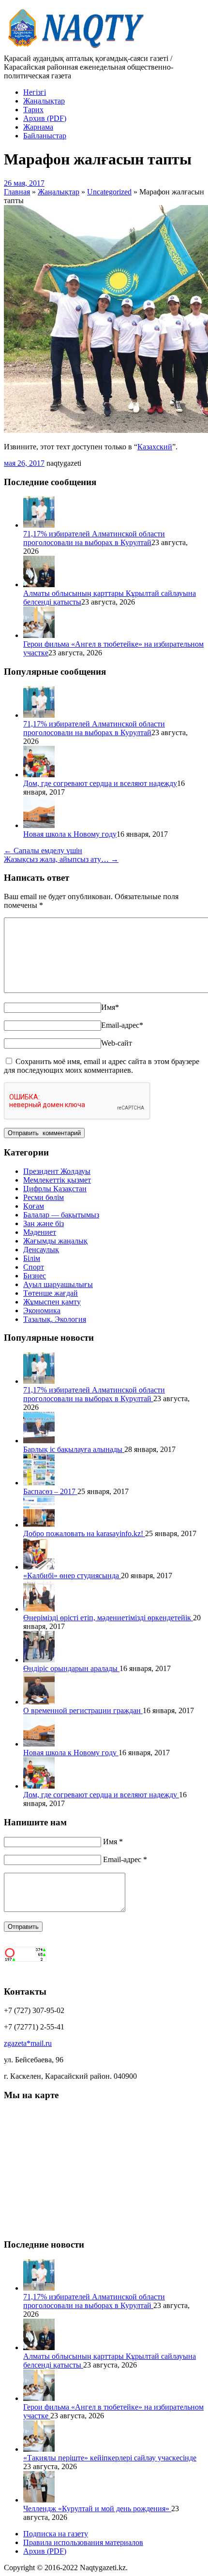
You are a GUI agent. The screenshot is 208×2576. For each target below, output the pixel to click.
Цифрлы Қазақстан (55, 1189)
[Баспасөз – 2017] (39, 1483)
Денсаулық (41, 1250)
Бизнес (35, 1276)
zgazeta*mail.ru (28, 2043)
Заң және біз (44, 1223)
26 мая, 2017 (24, 183)
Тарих (33, 110)
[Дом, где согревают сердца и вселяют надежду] (39, 775)
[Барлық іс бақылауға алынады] (39, 1441)
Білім (32, 1258)
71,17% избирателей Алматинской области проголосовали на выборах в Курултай (94, 538)
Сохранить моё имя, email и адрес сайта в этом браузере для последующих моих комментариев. (102, 1066)
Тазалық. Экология (55, 1319)
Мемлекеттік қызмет (57, 1180)
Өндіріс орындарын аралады (71, 1668)
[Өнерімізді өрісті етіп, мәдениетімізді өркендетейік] (39, 1609)
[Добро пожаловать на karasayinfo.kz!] (39, 1525)
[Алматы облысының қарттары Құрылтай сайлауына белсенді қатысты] (39, 585)
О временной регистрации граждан (83, 1710)
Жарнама (38, 127)
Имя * (113, 1842)
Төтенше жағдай (51, 1293)
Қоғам (34, 1206)
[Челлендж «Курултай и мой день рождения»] (39, 2500)
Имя (110, 1007)
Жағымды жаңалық (55, 1241)
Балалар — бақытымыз (61, 1215)
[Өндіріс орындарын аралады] (39, 1660)
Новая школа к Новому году (70, 834)
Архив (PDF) (45, 118)
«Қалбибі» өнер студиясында (72, 1576)
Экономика (42, 1310)
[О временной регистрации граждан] (39, 1702)
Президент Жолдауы (57, 1171)
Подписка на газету (56, 2534)
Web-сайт (117, 1043)
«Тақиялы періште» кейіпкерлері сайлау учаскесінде (110, 2458)
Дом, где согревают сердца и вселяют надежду (100, 783)
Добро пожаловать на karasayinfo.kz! (84, 1533)
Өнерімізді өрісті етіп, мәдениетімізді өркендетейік (108, 1618)
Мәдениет (40, 1232)
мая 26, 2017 (24, 463)
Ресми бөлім (44, 1197)
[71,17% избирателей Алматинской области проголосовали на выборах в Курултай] (39, 525)
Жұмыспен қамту (52, 1302)
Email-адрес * (125, 1859)
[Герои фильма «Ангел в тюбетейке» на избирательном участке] (39, 635)
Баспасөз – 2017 (50, 1491)
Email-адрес (122, 1025)
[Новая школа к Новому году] (39, 825)
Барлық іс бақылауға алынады (74, 1449)
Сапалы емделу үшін (43, 851)
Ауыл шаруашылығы (58, 1284)
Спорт (34, 1267)
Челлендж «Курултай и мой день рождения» (97, 2509)
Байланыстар (45, 136)
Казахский (155, 447)
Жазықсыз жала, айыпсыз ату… (61, 859)
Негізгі (35, 92)
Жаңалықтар (44, 101)
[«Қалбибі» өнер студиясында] (39, 1567)
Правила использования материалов (83, 2542)
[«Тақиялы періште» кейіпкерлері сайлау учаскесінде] (39, 2449)
